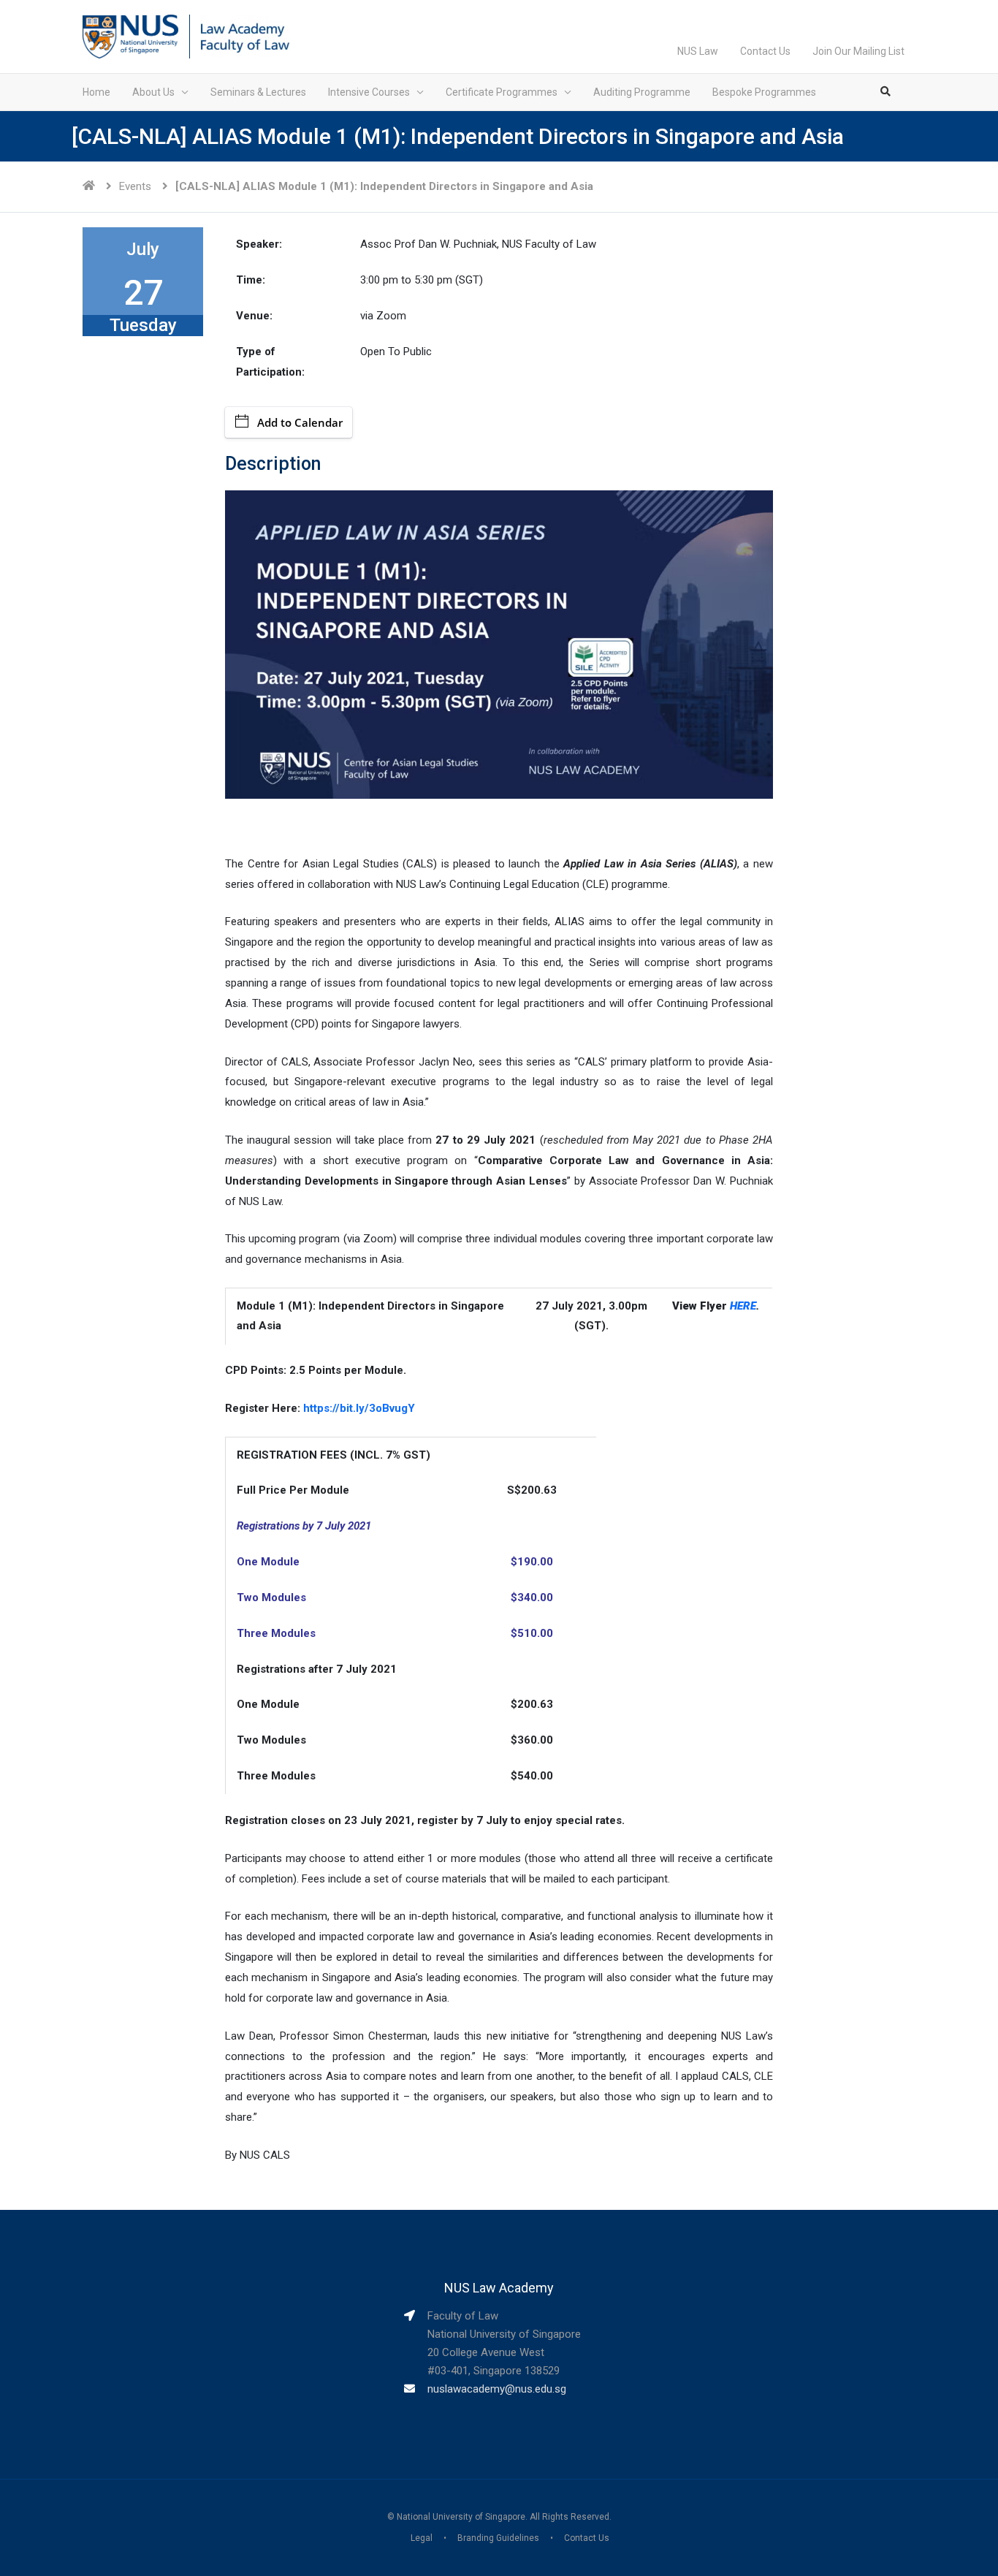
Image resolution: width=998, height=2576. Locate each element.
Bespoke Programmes (764, 92)
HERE (743, 1306)
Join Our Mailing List (858, 51)
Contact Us (765, 51)
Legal (422, 2538)
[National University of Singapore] (130, 36)
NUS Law (698, 51)
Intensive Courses (369, 92)
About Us (153, 92)
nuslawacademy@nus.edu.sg (497, 2389)
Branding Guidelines (498, 2538)
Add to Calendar (300, 422)
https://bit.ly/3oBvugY (359, 1408)
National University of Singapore (461, 2517)
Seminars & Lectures (258, 92)
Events (135, 186)
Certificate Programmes (502, 92)
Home (96, 92)
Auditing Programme (642, 92)
